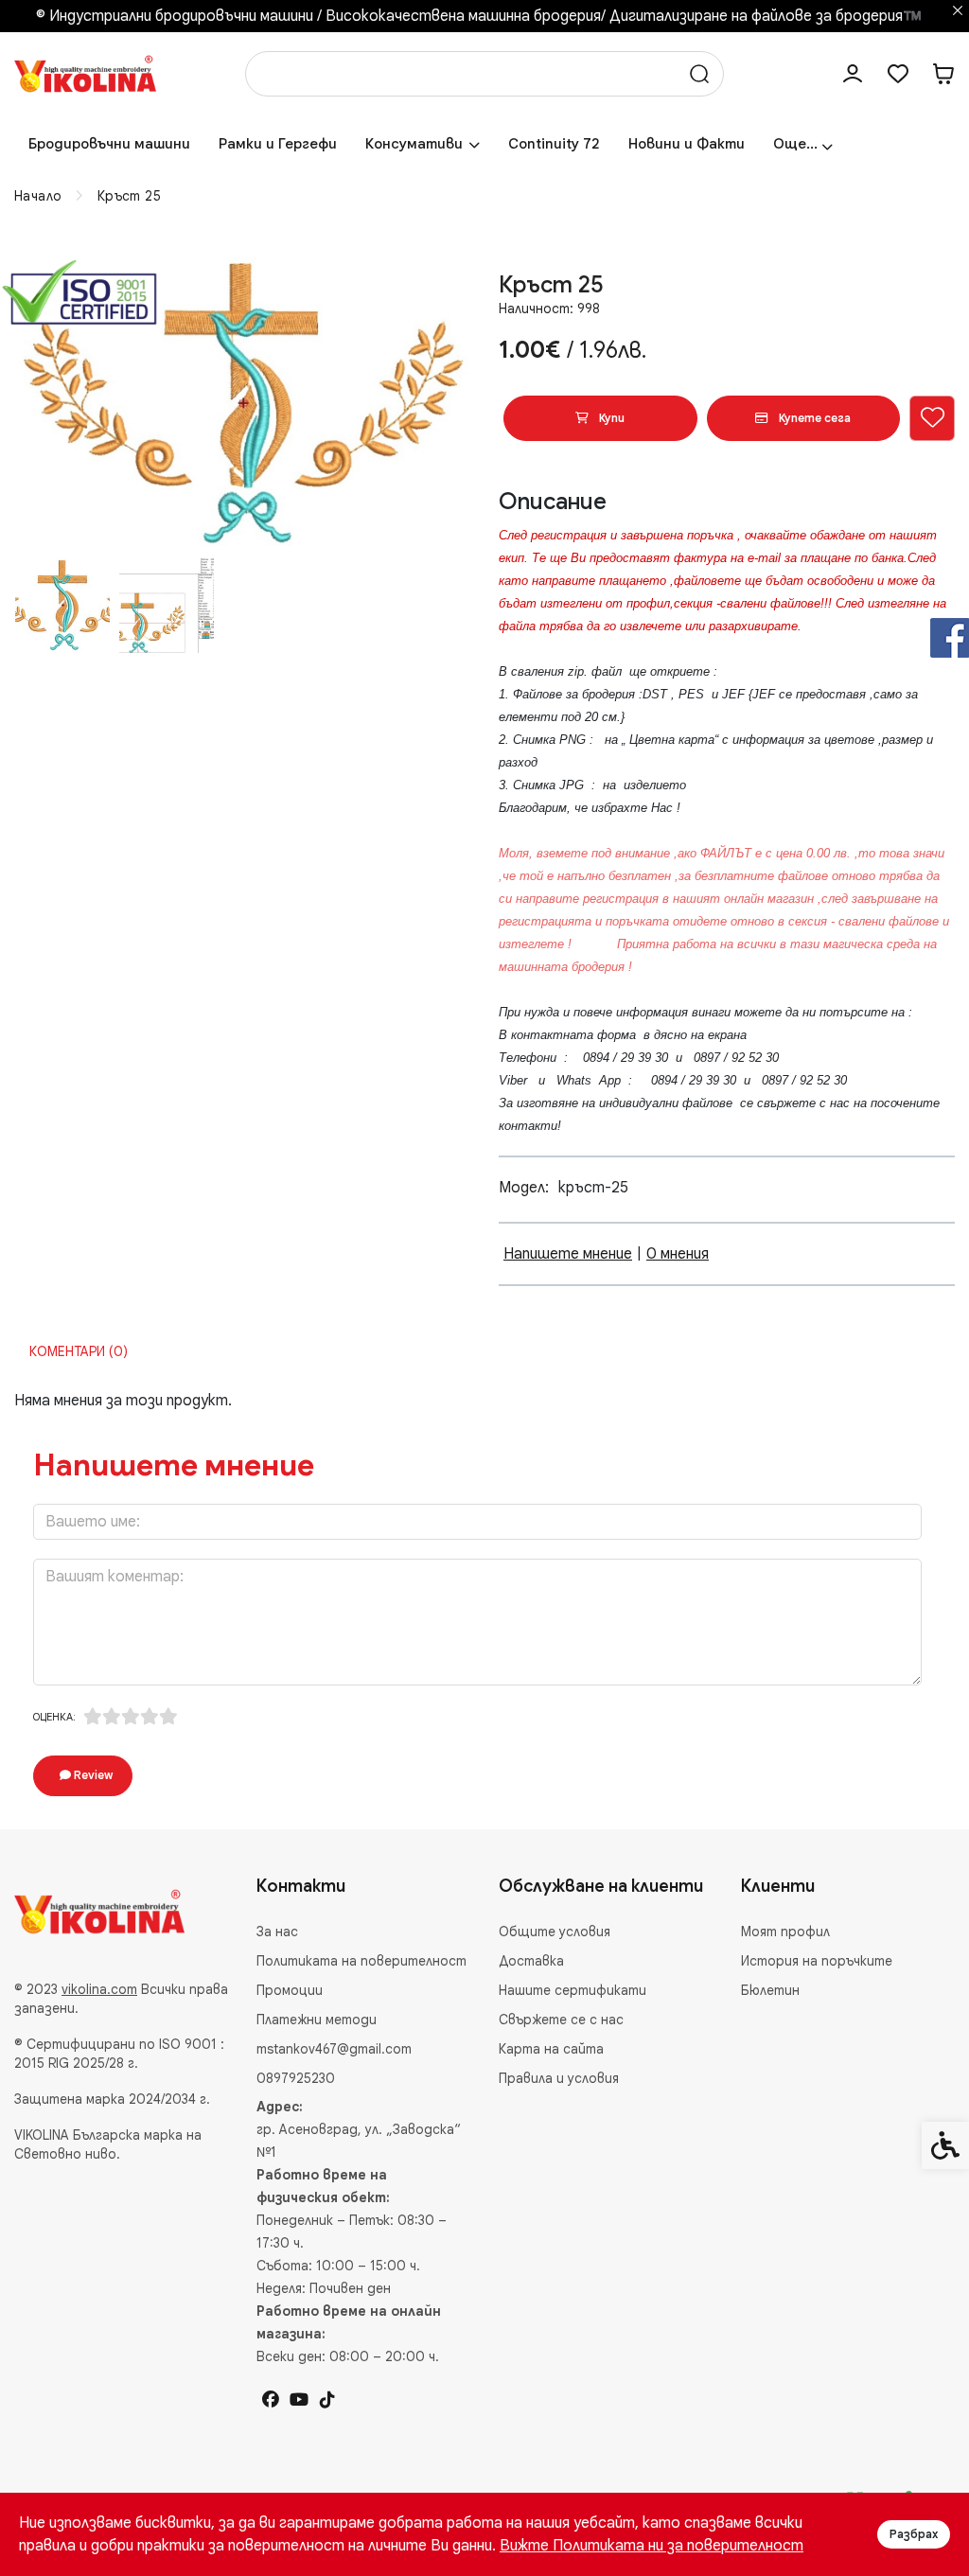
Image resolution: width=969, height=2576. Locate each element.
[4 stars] (150, 1717)
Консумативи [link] (414, 144)
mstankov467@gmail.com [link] (334, 2049)
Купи (610, 418)
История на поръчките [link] (817, 1961)
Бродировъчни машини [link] (109, 144)
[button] (62, 606)
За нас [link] (277, 1932)
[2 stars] (112, 1717)
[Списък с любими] (898, 74)
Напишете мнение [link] (568, 1254)
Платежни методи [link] (317, 2020)
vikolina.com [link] (99, 1989)
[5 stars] (168, 1717)
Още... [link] (795, 144)
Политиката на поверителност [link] (361, 1961)
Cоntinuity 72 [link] (554, 144)
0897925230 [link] (296, 2078)
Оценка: (54, 1717)
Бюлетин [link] (770, 1990)
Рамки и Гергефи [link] (278, 144)
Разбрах (914, 2534)
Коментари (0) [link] (79, 1351)
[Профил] (853, 74)
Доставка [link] (531, 1961)
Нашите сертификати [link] (573, 1990)
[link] (85, 73)
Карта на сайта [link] (551, 2049)
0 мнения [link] (678, 1254)
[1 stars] (93, 1717)
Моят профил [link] (785, 1932)
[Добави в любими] (932, 418)
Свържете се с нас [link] (561, 2020)
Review (92, 1775)
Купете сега (813, 418)
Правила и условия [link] (559, 2078)
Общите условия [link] (555, 1932)
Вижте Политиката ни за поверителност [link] (652, 2546)
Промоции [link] (290, 1990)
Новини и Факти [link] (687, 144)
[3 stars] (131, 1717)
